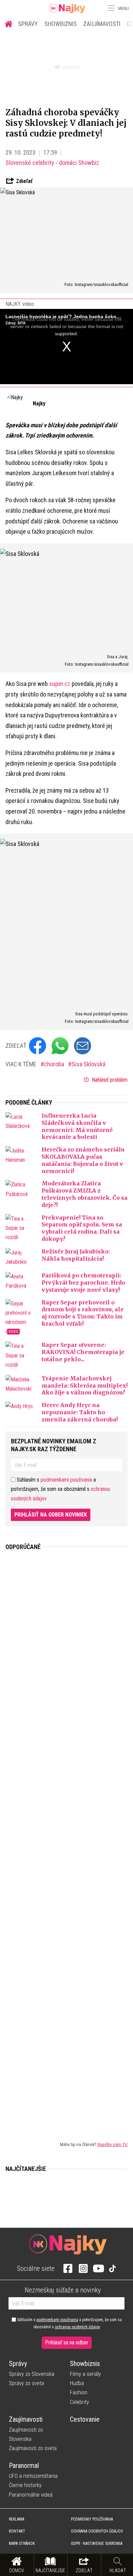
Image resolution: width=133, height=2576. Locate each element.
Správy (28, 24)
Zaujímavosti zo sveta (33, 2448)
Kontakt (17, 2531)
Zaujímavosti (102, 24)
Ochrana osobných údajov (97, 2531)
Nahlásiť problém (109, 1080)
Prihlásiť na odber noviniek (51, 1515)
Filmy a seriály (85, 2374)
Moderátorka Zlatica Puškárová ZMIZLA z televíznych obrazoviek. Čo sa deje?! (85, 1194)
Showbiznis (61, 24)
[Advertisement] (66, 1840)
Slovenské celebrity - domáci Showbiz (52, 163)
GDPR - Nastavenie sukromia (97, 2544)
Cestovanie (85, 2419)
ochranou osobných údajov (77, 2327)
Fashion (79, 2392)
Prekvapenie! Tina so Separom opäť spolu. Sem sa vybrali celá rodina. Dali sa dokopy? (82, 1228)
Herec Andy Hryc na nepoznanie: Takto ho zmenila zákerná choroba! (80, 1412)
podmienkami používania (66, 1480)
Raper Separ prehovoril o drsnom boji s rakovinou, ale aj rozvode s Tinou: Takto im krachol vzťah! (83, 1313)
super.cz (60, 684)
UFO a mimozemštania (33, 2476)
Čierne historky (25, 2485)
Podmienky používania (92, 2519)
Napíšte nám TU (113, 2144)
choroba (55, 1064)
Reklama (17, 2519)
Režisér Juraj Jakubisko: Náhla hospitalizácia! (76, 1255)
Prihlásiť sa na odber (67, 2343)
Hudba (77, 2383)
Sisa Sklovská (88, 1064)
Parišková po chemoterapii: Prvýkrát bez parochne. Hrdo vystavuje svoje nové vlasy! (83, 1283)
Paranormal (24, 2466)
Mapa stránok (22, 2544)
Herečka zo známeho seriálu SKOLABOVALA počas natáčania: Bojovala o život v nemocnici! (83, 1160)
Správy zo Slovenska (32, 2374)
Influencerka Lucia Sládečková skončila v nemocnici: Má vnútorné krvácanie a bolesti (77, 1126)
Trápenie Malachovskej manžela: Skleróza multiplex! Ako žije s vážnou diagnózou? (85, 1385)
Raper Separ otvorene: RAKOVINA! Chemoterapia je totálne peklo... (83, 1352)
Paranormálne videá (31, 2495)
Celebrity (79, 2402)
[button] (110, 8)
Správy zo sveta (26, 2383)
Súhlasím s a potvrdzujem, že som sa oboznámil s (69, 2323)
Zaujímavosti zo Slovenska (26, 2434)
